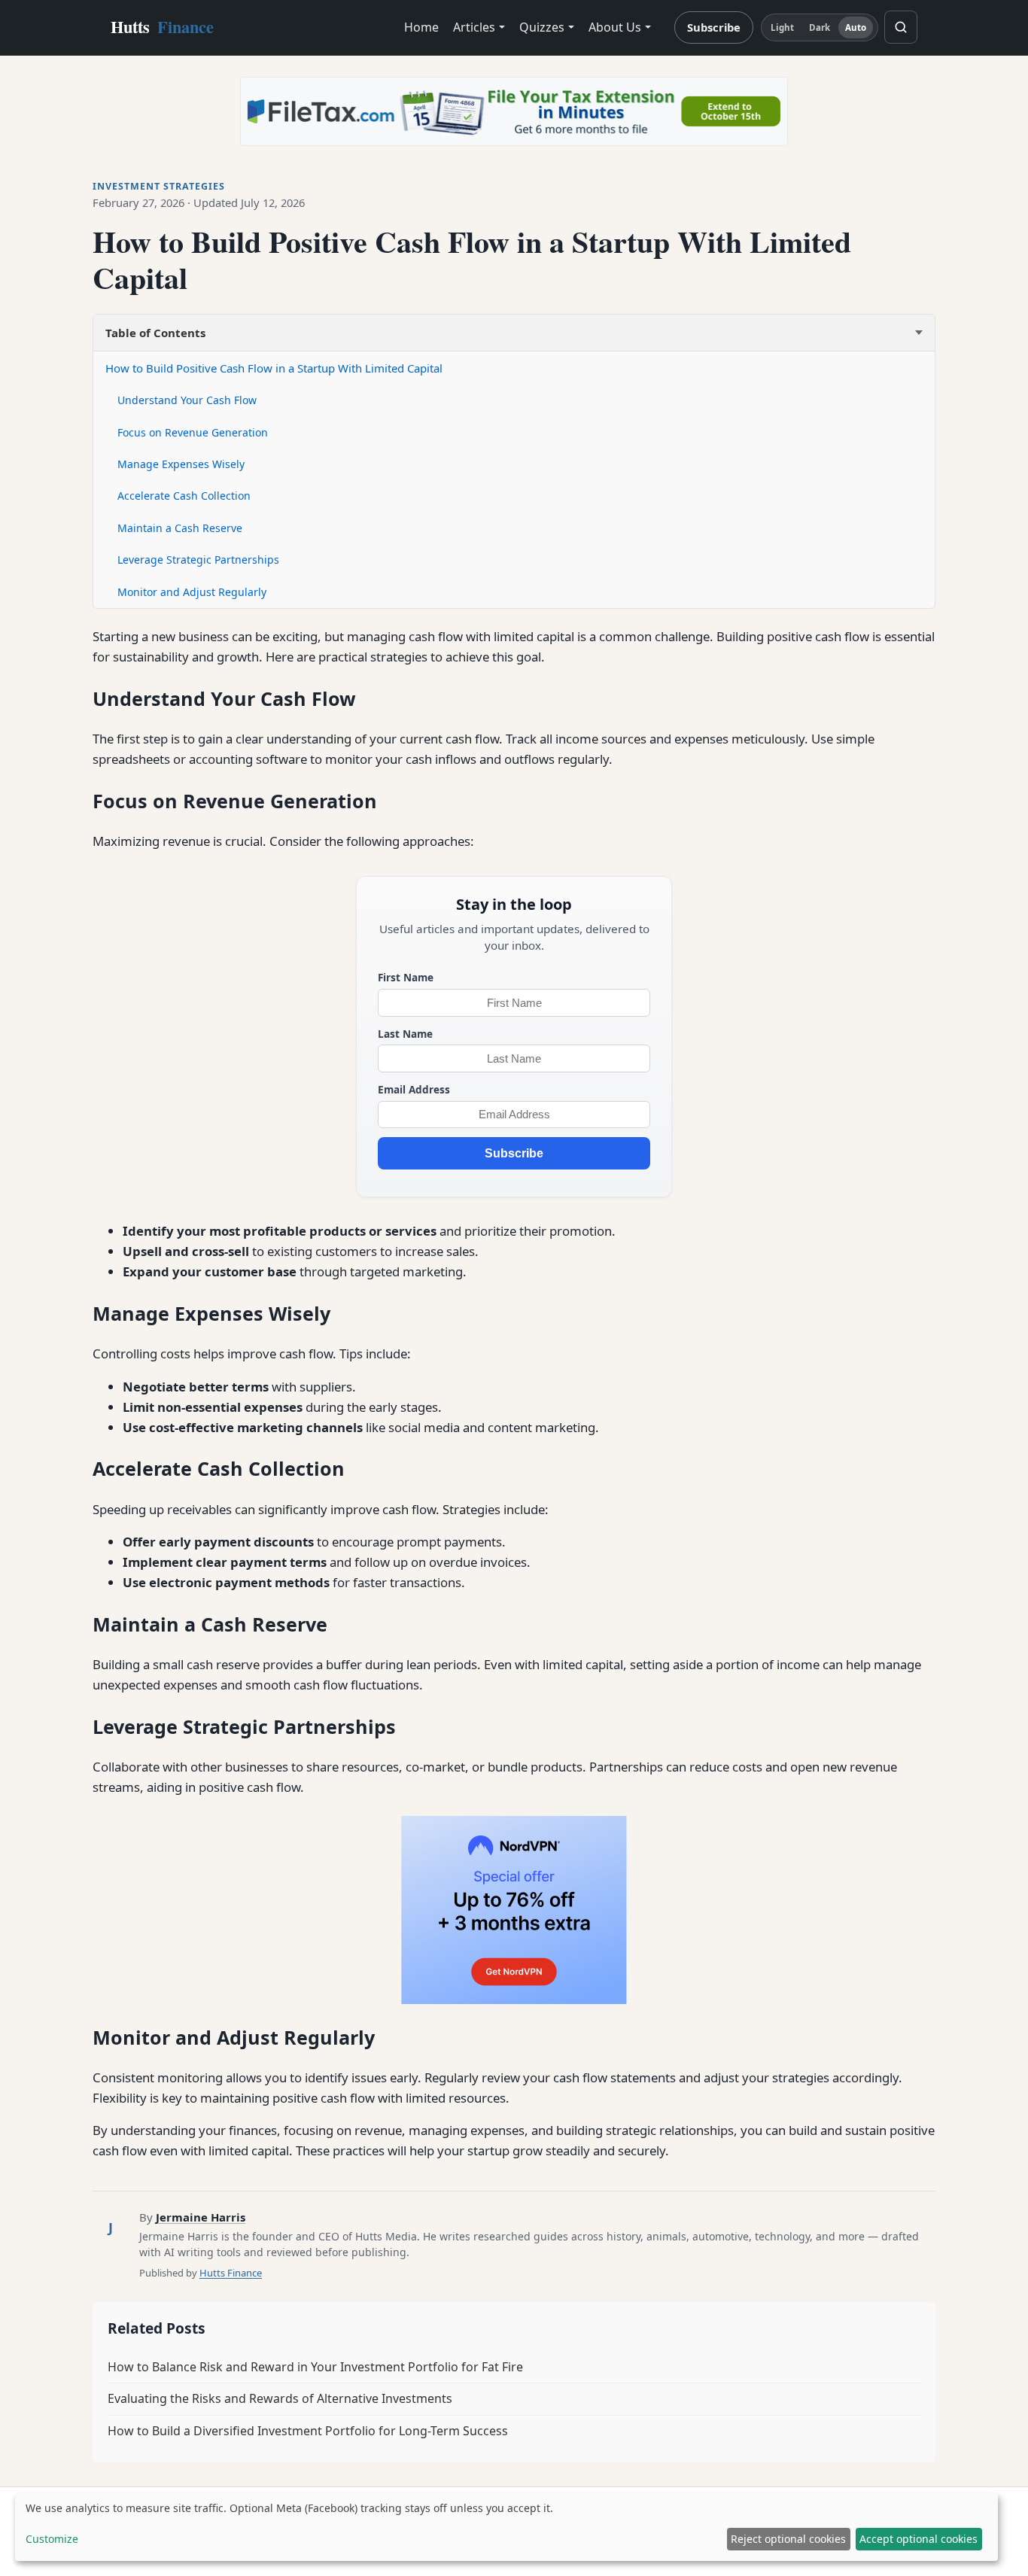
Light (783, 27)
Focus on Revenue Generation (193, 432)
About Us (615, 27)
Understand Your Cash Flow (187, 400)
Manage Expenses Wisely (181, 464)
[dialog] (506, 2527)
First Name (406, 977)
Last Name (405, 1034)
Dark (820, 27)
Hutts (162, 27)
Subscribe (714, 27)
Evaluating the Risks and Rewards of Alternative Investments (280, 2398)
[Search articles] (901, 27)
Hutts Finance (231, 2273)
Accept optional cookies (919, 2539)
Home (421, 27)
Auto (856, 27)
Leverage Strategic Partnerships (198, 560)
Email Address (414, 1089)
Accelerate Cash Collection (184, 496)
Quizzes (542, 27)
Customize (52, 2539)
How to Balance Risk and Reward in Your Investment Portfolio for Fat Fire (315, 2367)
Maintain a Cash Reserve (180, 528)
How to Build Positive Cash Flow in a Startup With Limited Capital (274, 368)
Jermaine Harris (201, 2217)
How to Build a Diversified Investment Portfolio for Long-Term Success (308, 2431)
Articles (474, 27)
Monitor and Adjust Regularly (192, 592)
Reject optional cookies (788, 2539)
